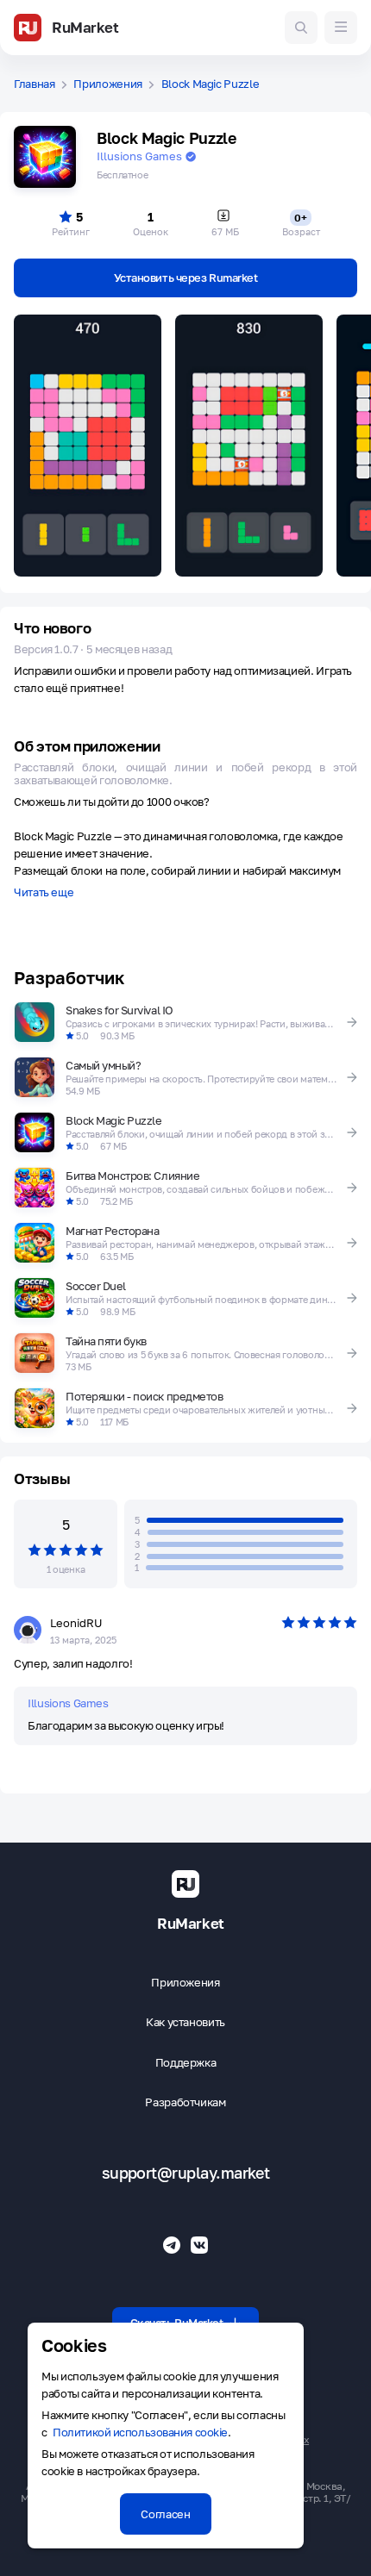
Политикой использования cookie (140, 2432)
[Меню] (341, 28)
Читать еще (44, 893)
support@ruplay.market (186, 2173)
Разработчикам (185, 2102)
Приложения (108, 84)
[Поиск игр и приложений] (301, 28)
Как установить (185, 2022)
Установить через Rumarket (186, 278)
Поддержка (186, 2063)
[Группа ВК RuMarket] (199, 2245)
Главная (35, 84)
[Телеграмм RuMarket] (172, 2245)
